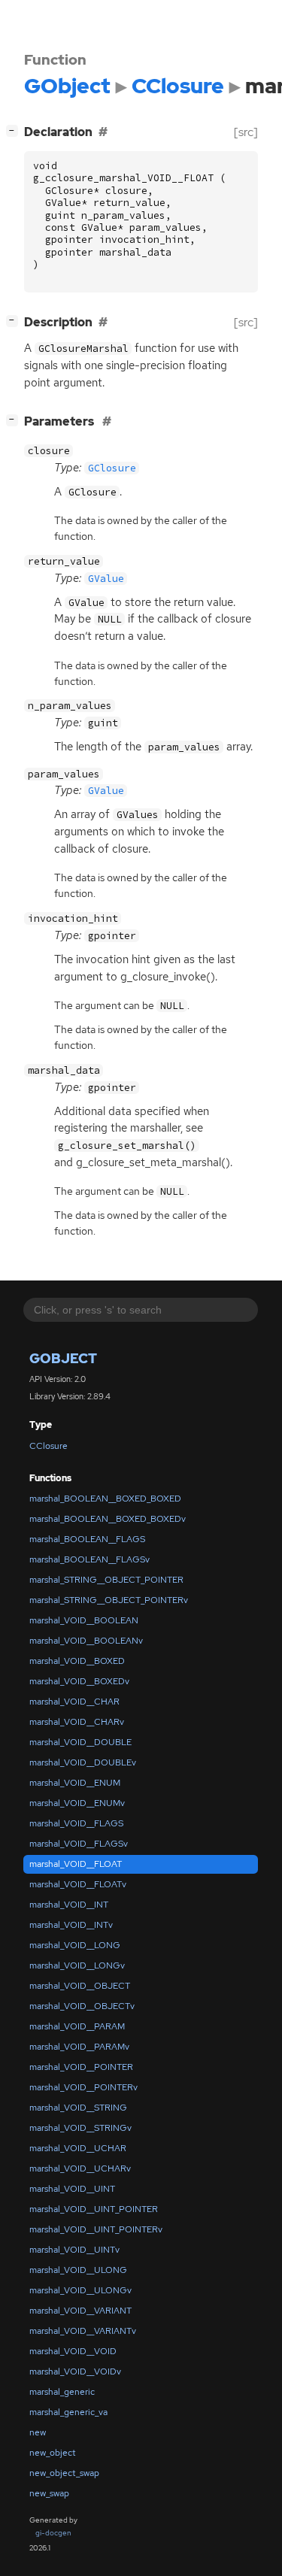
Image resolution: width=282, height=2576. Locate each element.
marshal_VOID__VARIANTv (83, 2331)
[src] (246, 132)
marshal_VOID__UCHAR (78, 2148)
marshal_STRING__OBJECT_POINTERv (109, 1600)
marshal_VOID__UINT (72, 2189)
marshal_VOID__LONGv (77, 1965)
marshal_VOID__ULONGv (80, 2290)
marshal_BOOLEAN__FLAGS (87, 1539)
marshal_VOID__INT (69, 1905)
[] (15, 130)
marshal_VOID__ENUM (75, 1783)
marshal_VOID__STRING (78, 2108)
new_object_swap (64, 2473)
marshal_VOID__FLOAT (76, 1864)
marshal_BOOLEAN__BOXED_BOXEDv (108, 1519)
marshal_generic (62, 2392)
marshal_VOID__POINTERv (83, 2087)
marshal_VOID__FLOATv (78, 1884)
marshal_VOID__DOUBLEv (83, 1762)
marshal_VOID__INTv (71, 1925)
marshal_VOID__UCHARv (80, 2168)
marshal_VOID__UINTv (74, 2250)
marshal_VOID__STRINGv (80, 2128)
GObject (63, 1358)
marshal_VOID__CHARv (77, 1722)
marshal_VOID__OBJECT (80, 1986)
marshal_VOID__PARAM (77, 2026)
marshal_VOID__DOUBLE (80, 1742)
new (38, 2432)
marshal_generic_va (68, 2412)
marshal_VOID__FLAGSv (79, 1844)
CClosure (49, 1446)
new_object (53, 2453)
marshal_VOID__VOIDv (75, 2371)
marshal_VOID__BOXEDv (79, 1681)
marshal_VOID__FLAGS (76, 1823)
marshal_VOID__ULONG (78, 2270)
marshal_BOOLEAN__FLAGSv (89, 1559)
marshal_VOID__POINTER (81, 2067)
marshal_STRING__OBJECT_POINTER (106, 1580)
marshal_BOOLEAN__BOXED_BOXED (105, 1499)
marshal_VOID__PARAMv (79, 2047)
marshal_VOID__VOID (73, 2351)
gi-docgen (53, 2533)
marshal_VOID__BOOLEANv (86, 1641)
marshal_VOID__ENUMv (77, 1803)
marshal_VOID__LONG (75, 1945)
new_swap (49, 2493)
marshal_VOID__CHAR (74, 1702)
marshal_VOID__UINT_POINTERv (96, 2229)
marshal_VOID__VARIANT (80, 2311)
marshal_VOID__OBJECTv (82, 2006)
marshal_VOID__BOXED (77, 1661)
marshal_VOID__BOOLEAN (84, 1620)
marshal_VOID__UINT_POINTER (94, 2209)
